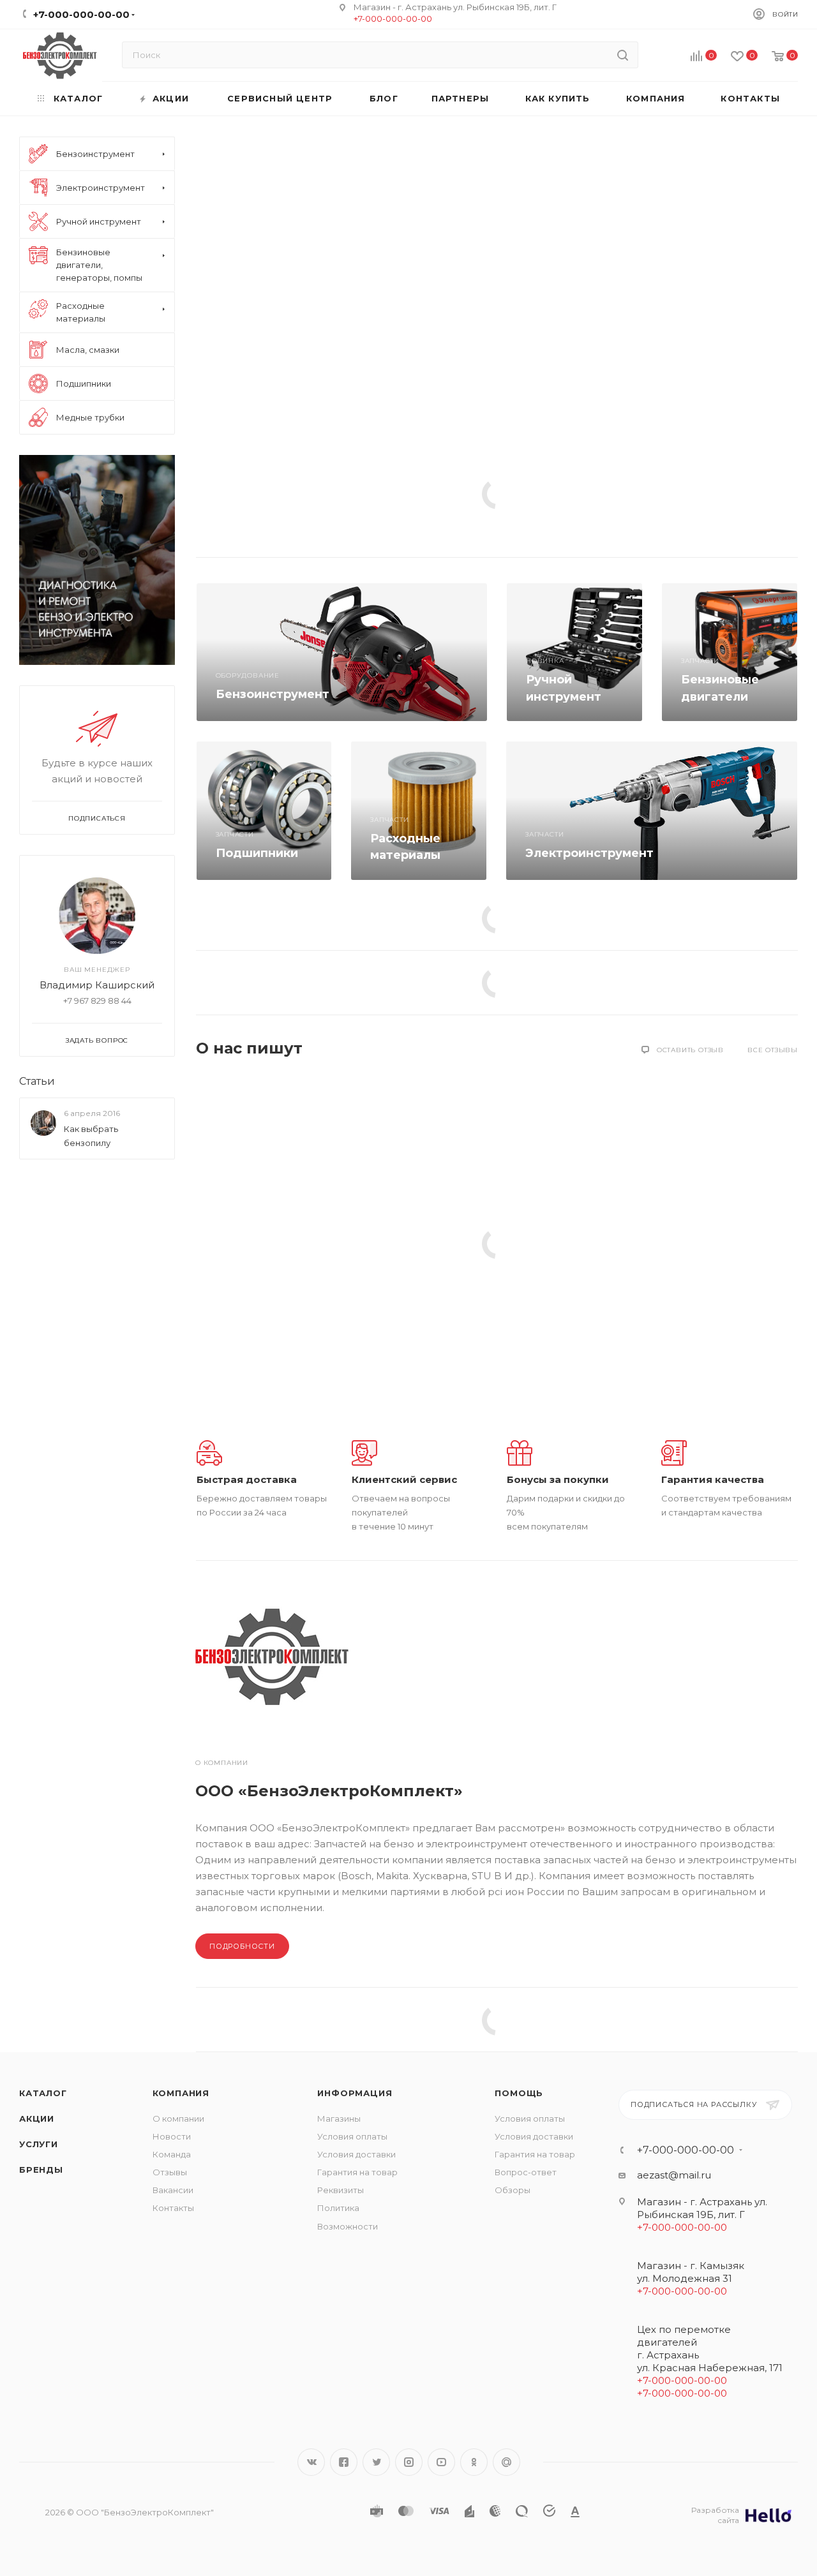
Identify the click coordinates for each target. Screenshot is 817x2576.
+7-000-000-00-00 (393, 19)
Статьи (37, 1081)
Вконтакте (311, 2462)
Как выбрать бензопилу (91, 1136)
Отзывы (170, 2172)
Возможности (348, 2226)
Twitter (376, 2462)
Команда (172, 2154)
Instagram (409, 2462)
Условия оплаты (352, 2136)
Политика (338, 2208)
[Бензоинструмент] (342, 652)
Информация (355, 2093)
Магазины (339, 2118)
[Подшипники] (264, 810)
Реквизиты (341, 2190)
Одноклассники (474, 2462)
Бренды (41, 2170)
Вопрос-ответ (526, 2172)
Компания (181, 2093)
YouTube (441, 2462)
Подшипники (257, 853)
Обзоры (513, 2190)
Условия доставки (356, 2154)
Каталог (43, 2093)
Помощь (519, 2093)
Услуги (39, 2144)
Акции (37, 2118)
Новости (172, 2136)
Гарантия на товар (357, 2172)
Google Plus (506, 2462)
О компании (178, 2118)
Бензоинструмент (273, 694)
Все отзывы (773, 1050)
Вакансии (173, 2190)
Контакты (173, 2208)
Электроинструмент (589, 853)
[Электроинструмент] (652, 810)
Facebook (344, 2462)
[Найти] (623, 55)
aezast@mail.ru (674, 2175)
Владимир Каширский (97, 985)
